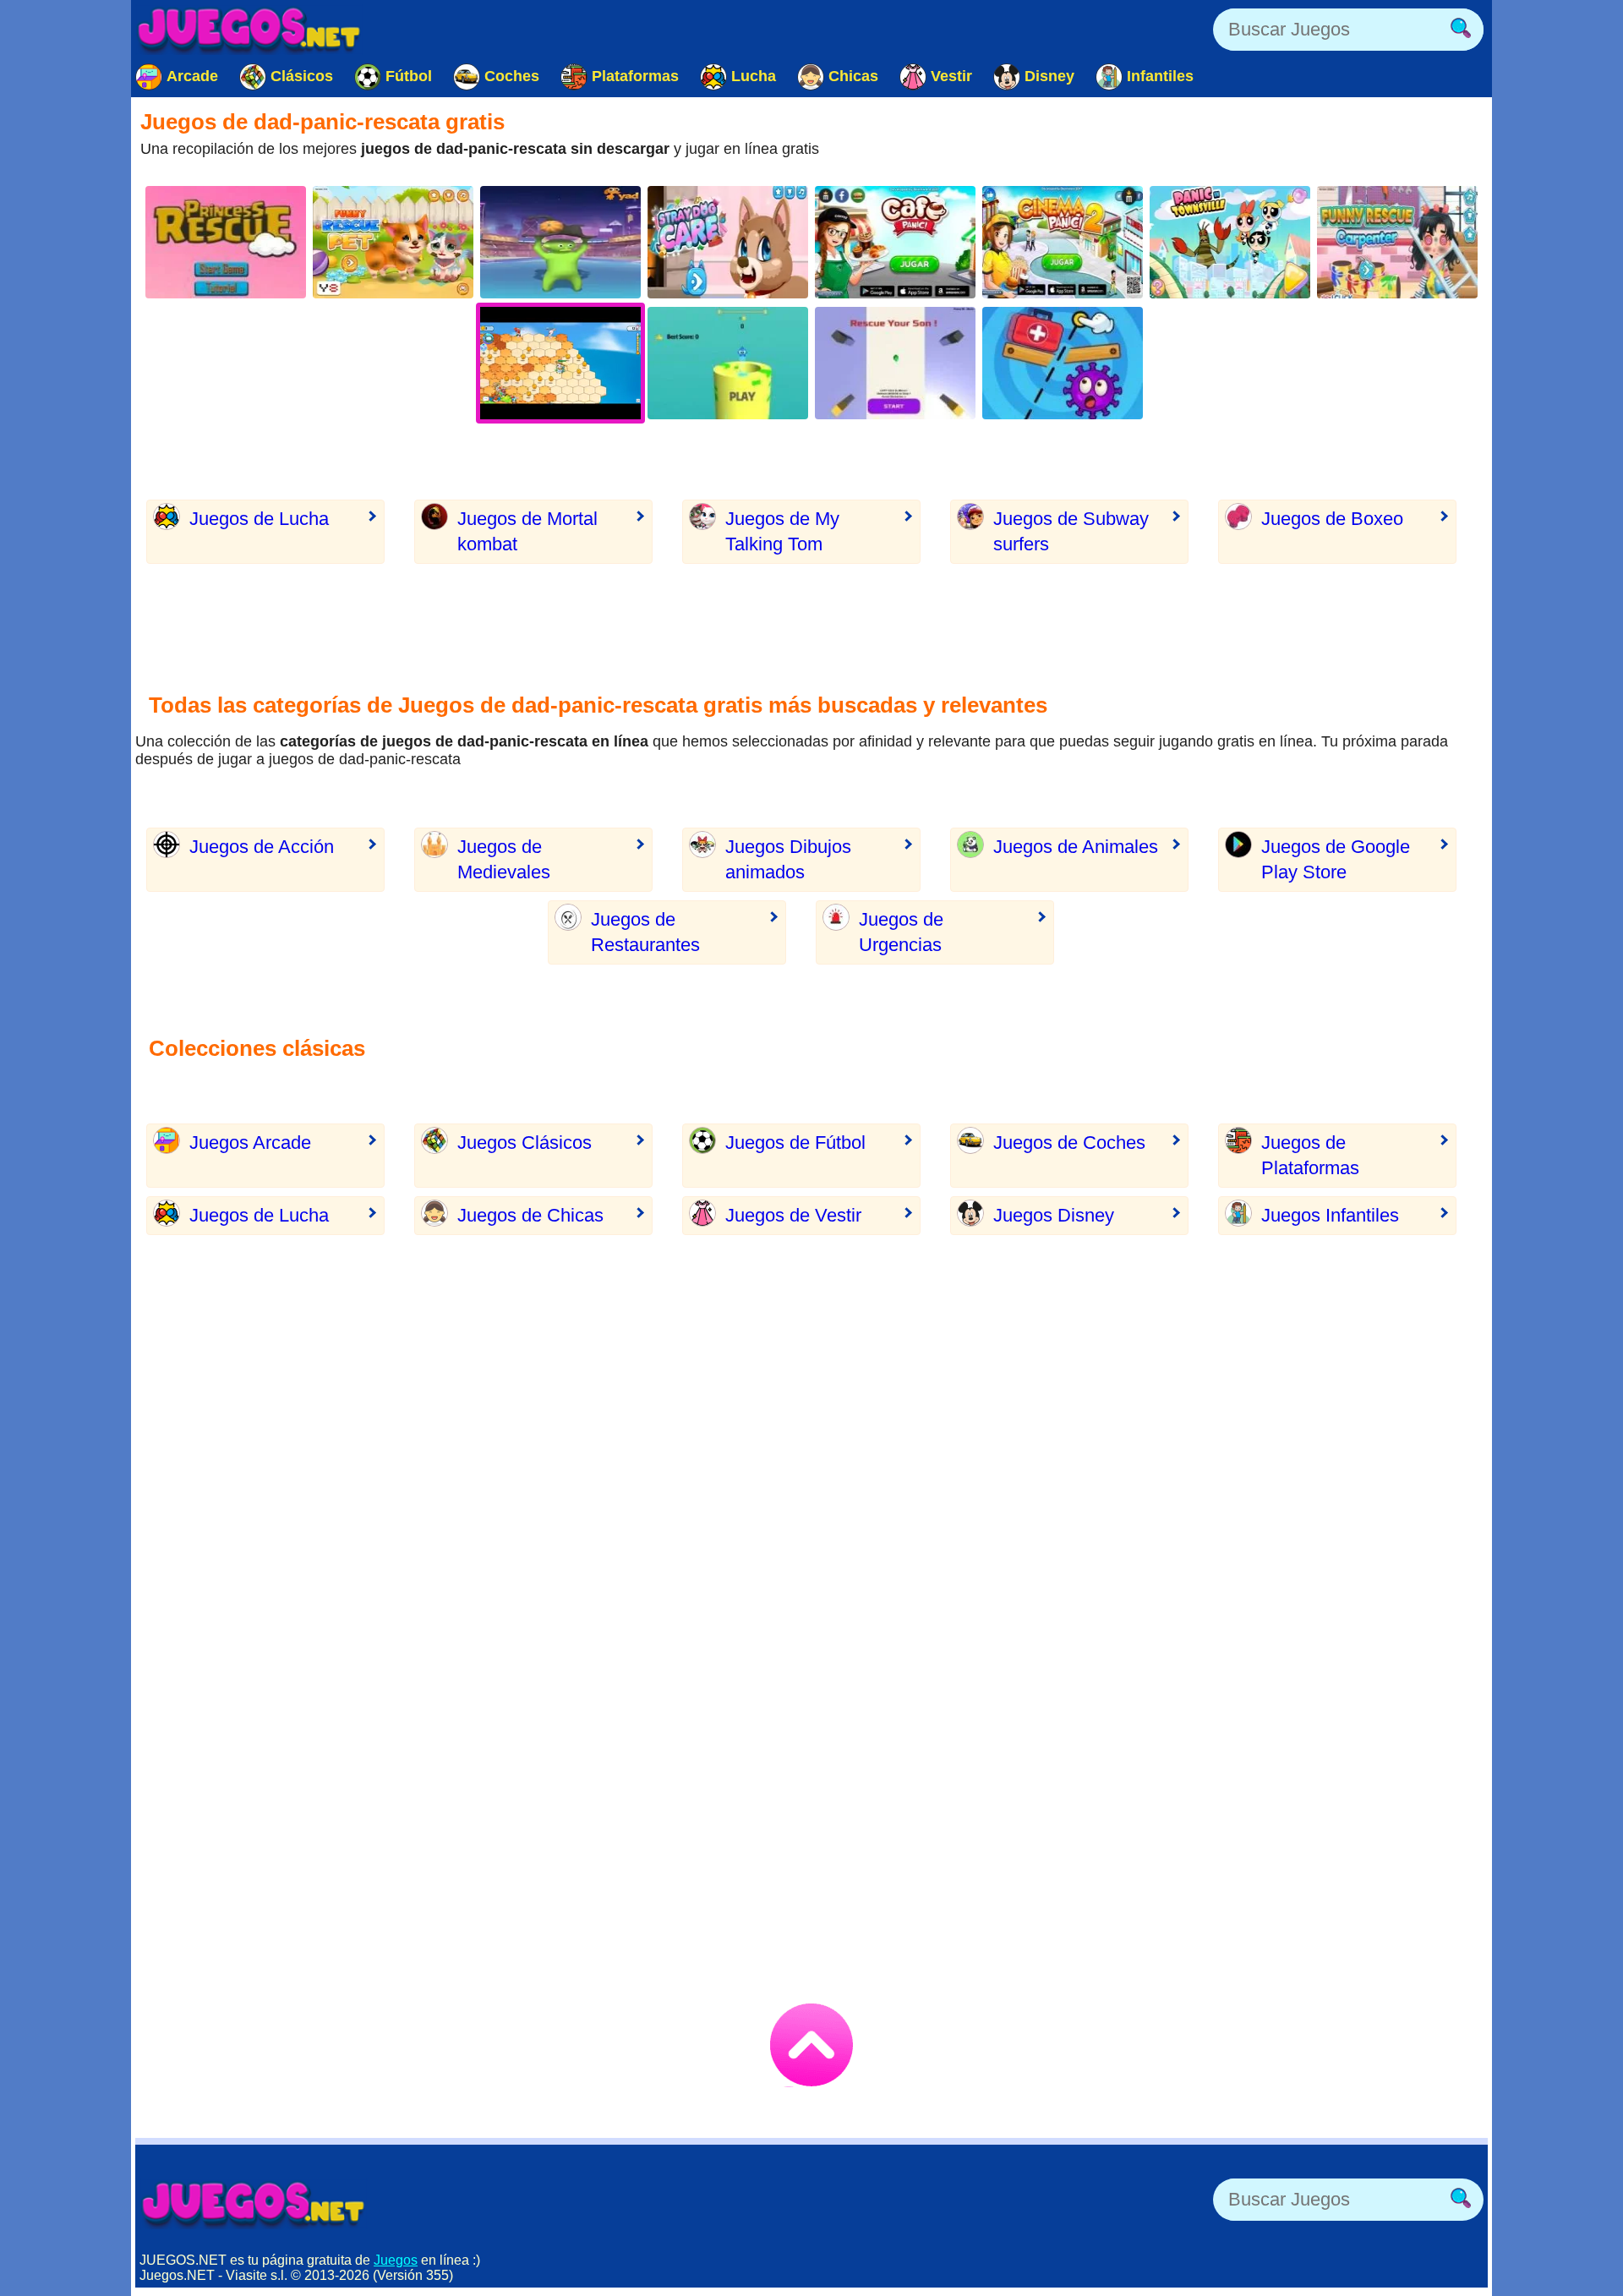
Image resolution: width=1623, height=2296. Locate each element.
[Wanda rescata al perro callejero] (728, 242)
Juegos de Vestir (793, 1215)
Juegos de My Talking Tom (782, 531)
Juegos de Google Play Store (1336, 859)
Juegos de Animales (1076, 847)
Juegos (396, 2260)
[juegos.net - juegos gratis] (254, 2204)
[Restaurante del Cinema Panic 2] (1063, 242)
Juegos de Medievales (504, 859)
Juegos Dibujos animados (788, 859)
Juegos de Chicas (530, 1215)
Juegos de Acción (262, 847)
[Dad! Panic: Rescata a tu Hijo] (895, 363)
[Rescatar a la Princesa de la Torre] (226, 242)
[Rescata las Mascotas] (393, 242)
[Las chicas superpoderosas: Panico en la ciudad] (1230, 242)
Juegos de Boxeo (1332, 519)
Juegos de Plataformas (1310, 1155)
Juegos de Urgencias (901, 932)
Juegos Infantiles (1330, 1215)
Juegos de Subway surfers (1071, 531)
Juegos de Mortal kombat (527, 531)
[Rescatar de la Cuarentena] (1063, 363)
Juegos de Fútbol (795, 1143)
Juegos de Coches (1069, 1143)
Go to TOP (811, 2045)
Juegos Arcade (250, 1143)
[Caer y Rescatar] (728, 363)
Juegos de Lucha (259, 519)
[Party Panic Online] (560, 242)
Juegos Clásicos (525, 1143)
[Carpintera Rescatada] (1397, 242)
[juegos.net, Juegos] (249, 30)
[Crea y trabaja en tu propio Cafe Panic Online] (895, 242)
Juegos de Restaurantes (645, 932)
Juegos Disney (1054, 1215)
